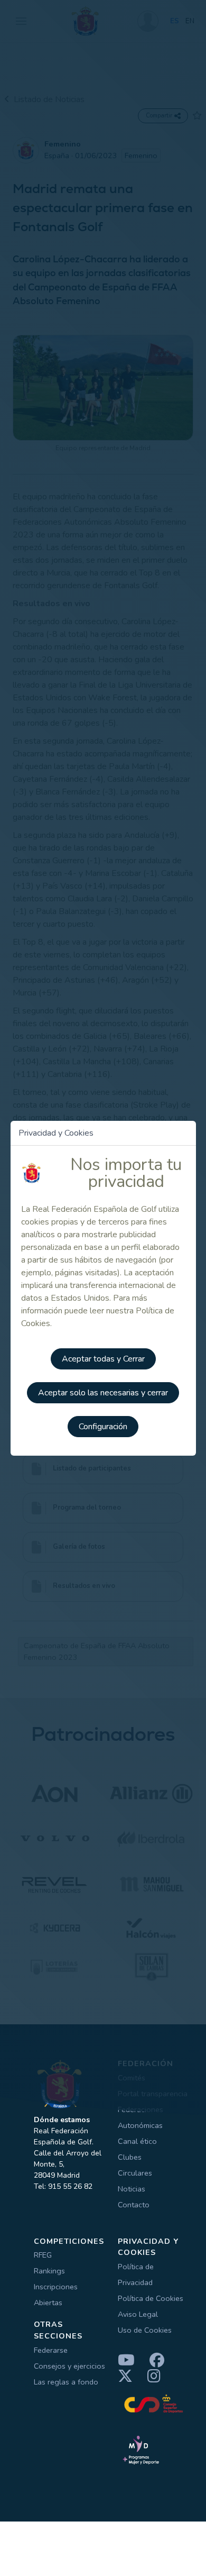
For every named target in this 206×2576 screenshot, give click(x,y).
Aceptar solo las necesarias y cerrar (103, 1393)
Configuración (103, 1427)
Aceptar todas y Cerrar (103, 1359)
